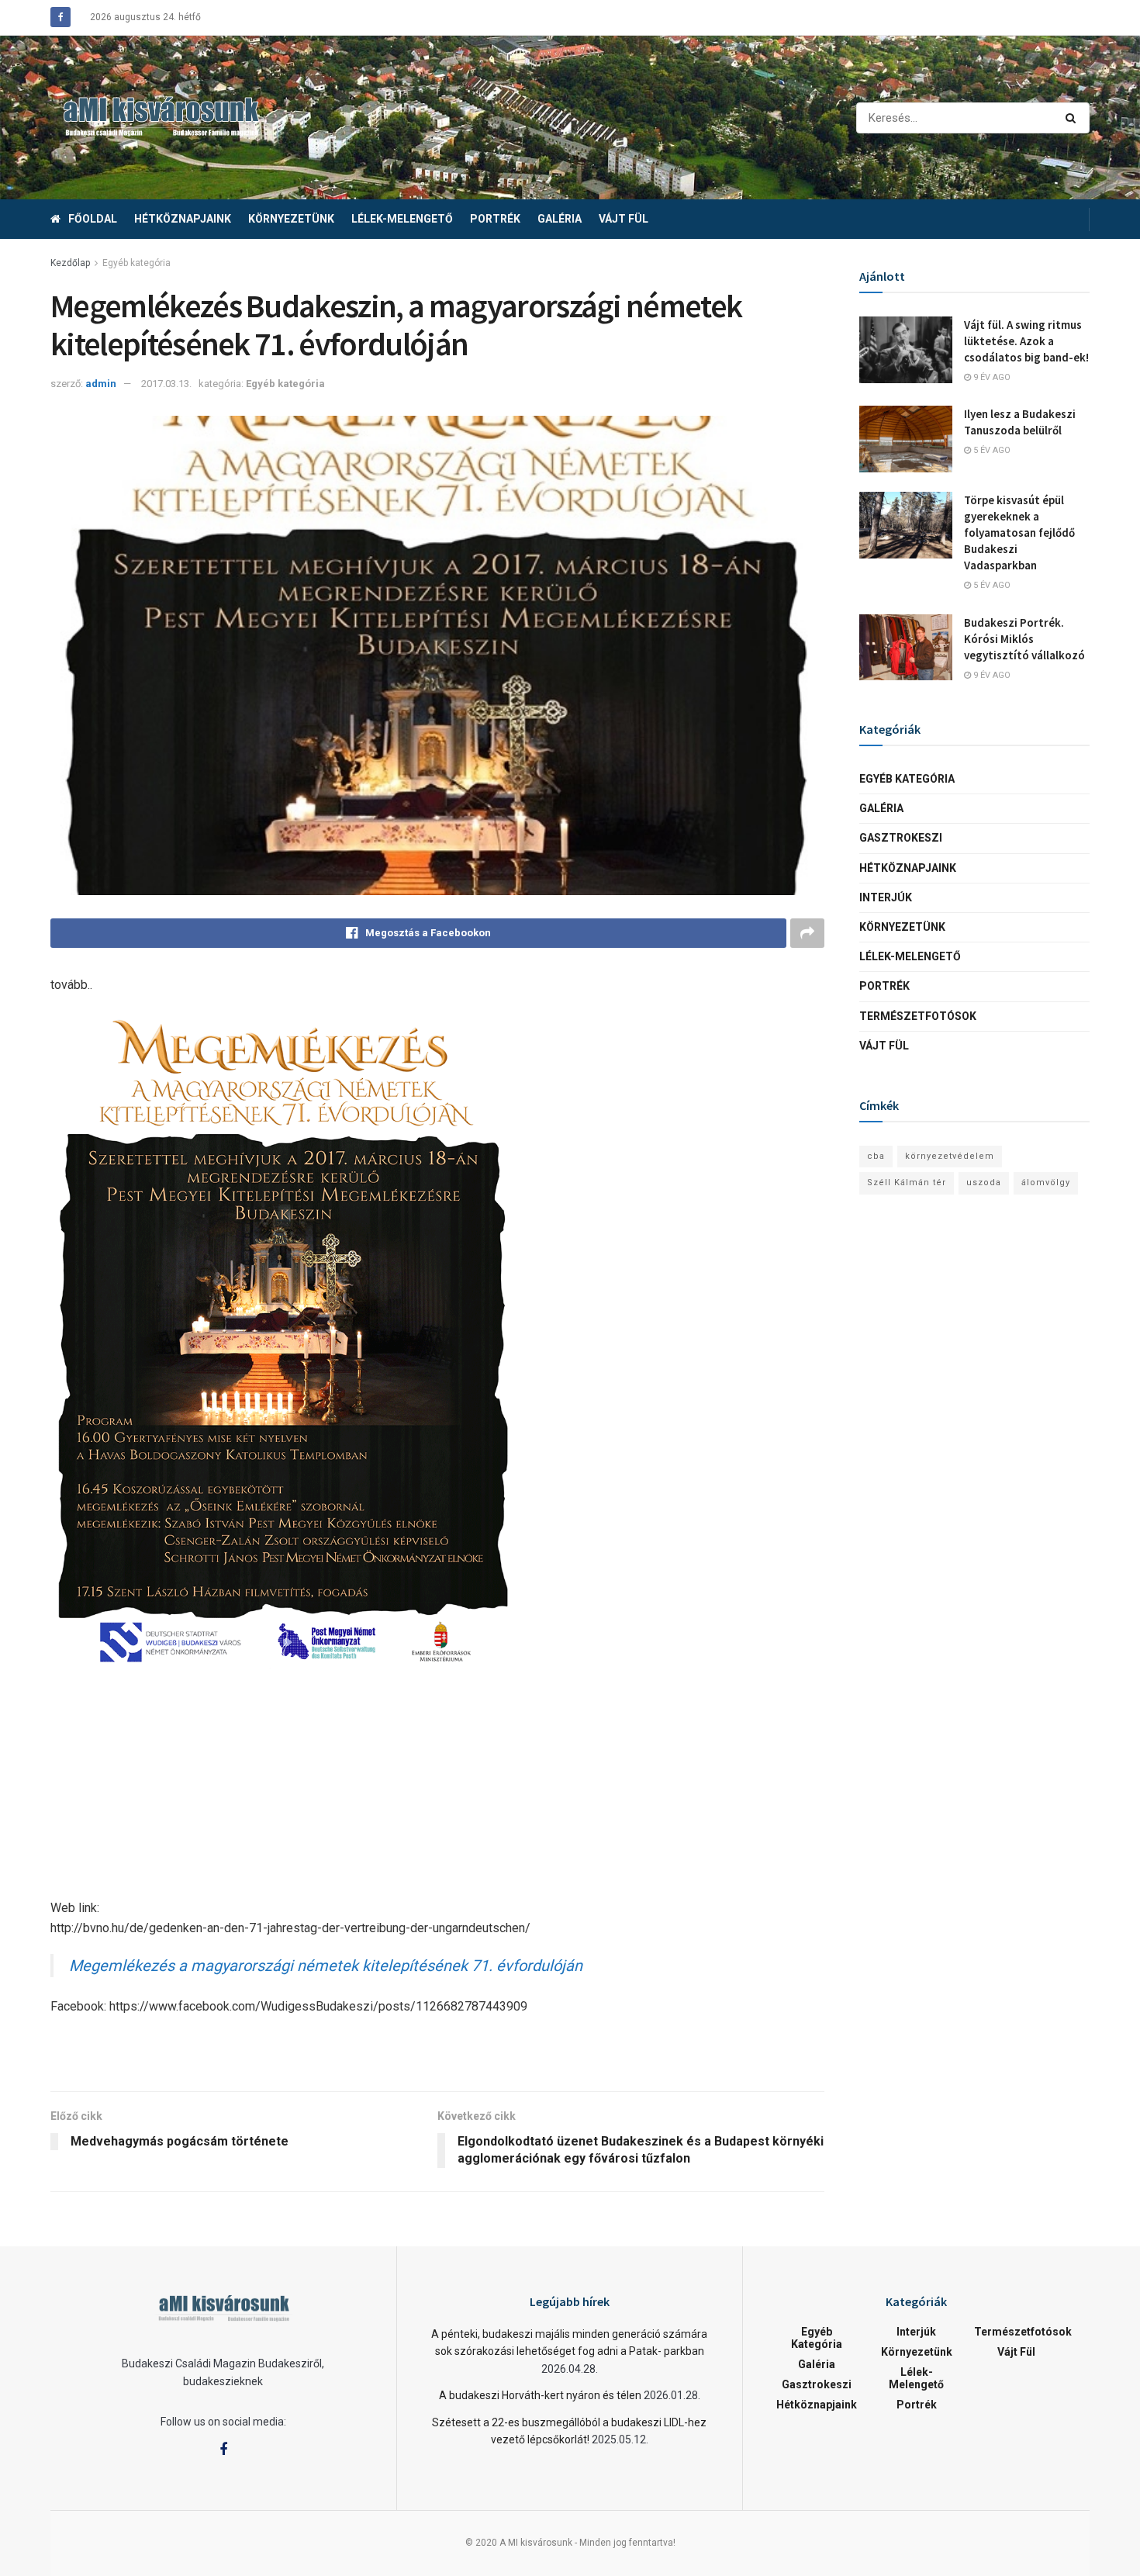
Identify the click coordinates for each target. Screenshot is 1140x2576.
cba (876, 1156)
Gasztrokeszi (901, 838)
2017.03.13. (166, 384)
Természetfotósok (918, 1016)
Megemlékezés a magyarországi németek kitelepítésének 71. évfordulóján (326, 1966)
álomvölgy (1046, 1183)
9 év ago (991, 377)
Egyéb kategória (136, 263)
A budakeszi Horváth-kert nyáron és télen (540, 2395)
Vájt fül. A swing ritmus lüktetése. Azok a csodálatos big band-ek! (1026, 341)
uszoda (984, 1183)
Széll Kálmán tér (907, 1183)
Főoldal (93, 219)
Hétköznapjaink (183, 219)
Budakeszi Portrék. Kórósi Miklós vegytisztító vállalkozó (1024, 639)
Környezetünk (291, 219)
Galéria (560, 219)
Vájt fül (624, 219)
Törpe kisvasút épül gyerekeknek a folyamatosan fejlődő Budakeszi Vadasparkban (1019, 532)
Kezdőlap (70, 263)
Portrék (495, 219)
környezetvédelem (950, 1156)
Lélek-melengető (402, 219)
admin (101, 384)
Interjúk (886, 897)
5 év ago (991, 450)
